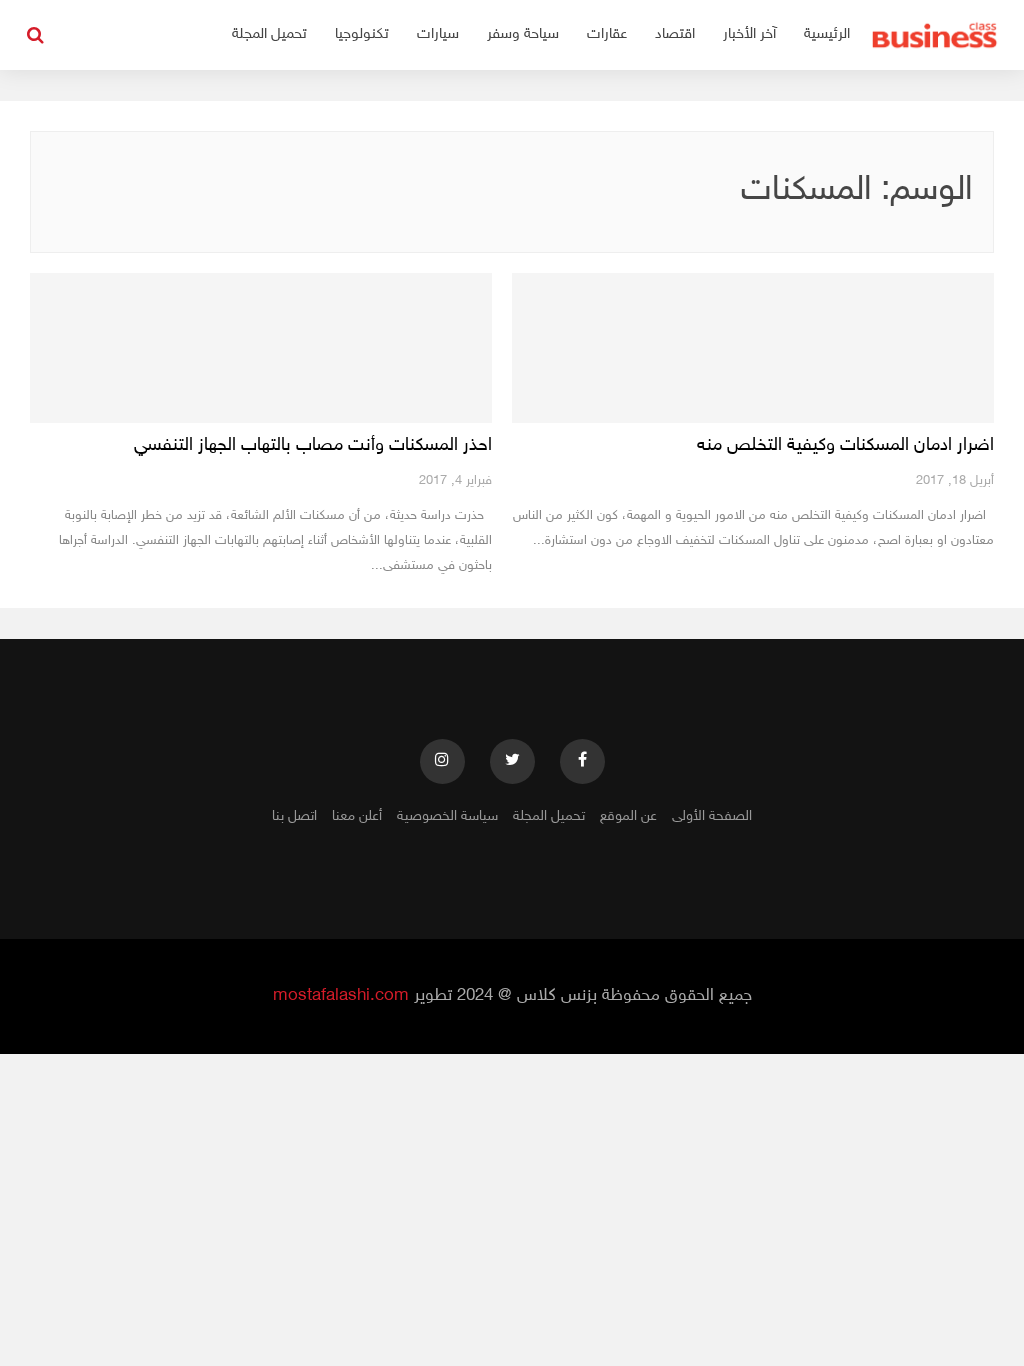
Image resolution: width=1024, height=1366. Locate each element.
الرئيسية (827, 34)
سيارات (438, 34)
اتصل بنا (294, 816)
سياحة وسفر (523, 34)
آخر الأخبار (749, 34)
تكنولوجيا (362, 34)
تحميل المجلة (269, 34)
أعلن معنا (357, 816)
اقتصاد (675, 34)
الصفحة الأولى (712, 816)
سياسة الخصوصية (447, 816)
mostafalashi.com (341, 996)
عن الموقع (628, 816)
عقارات (607, 34)
